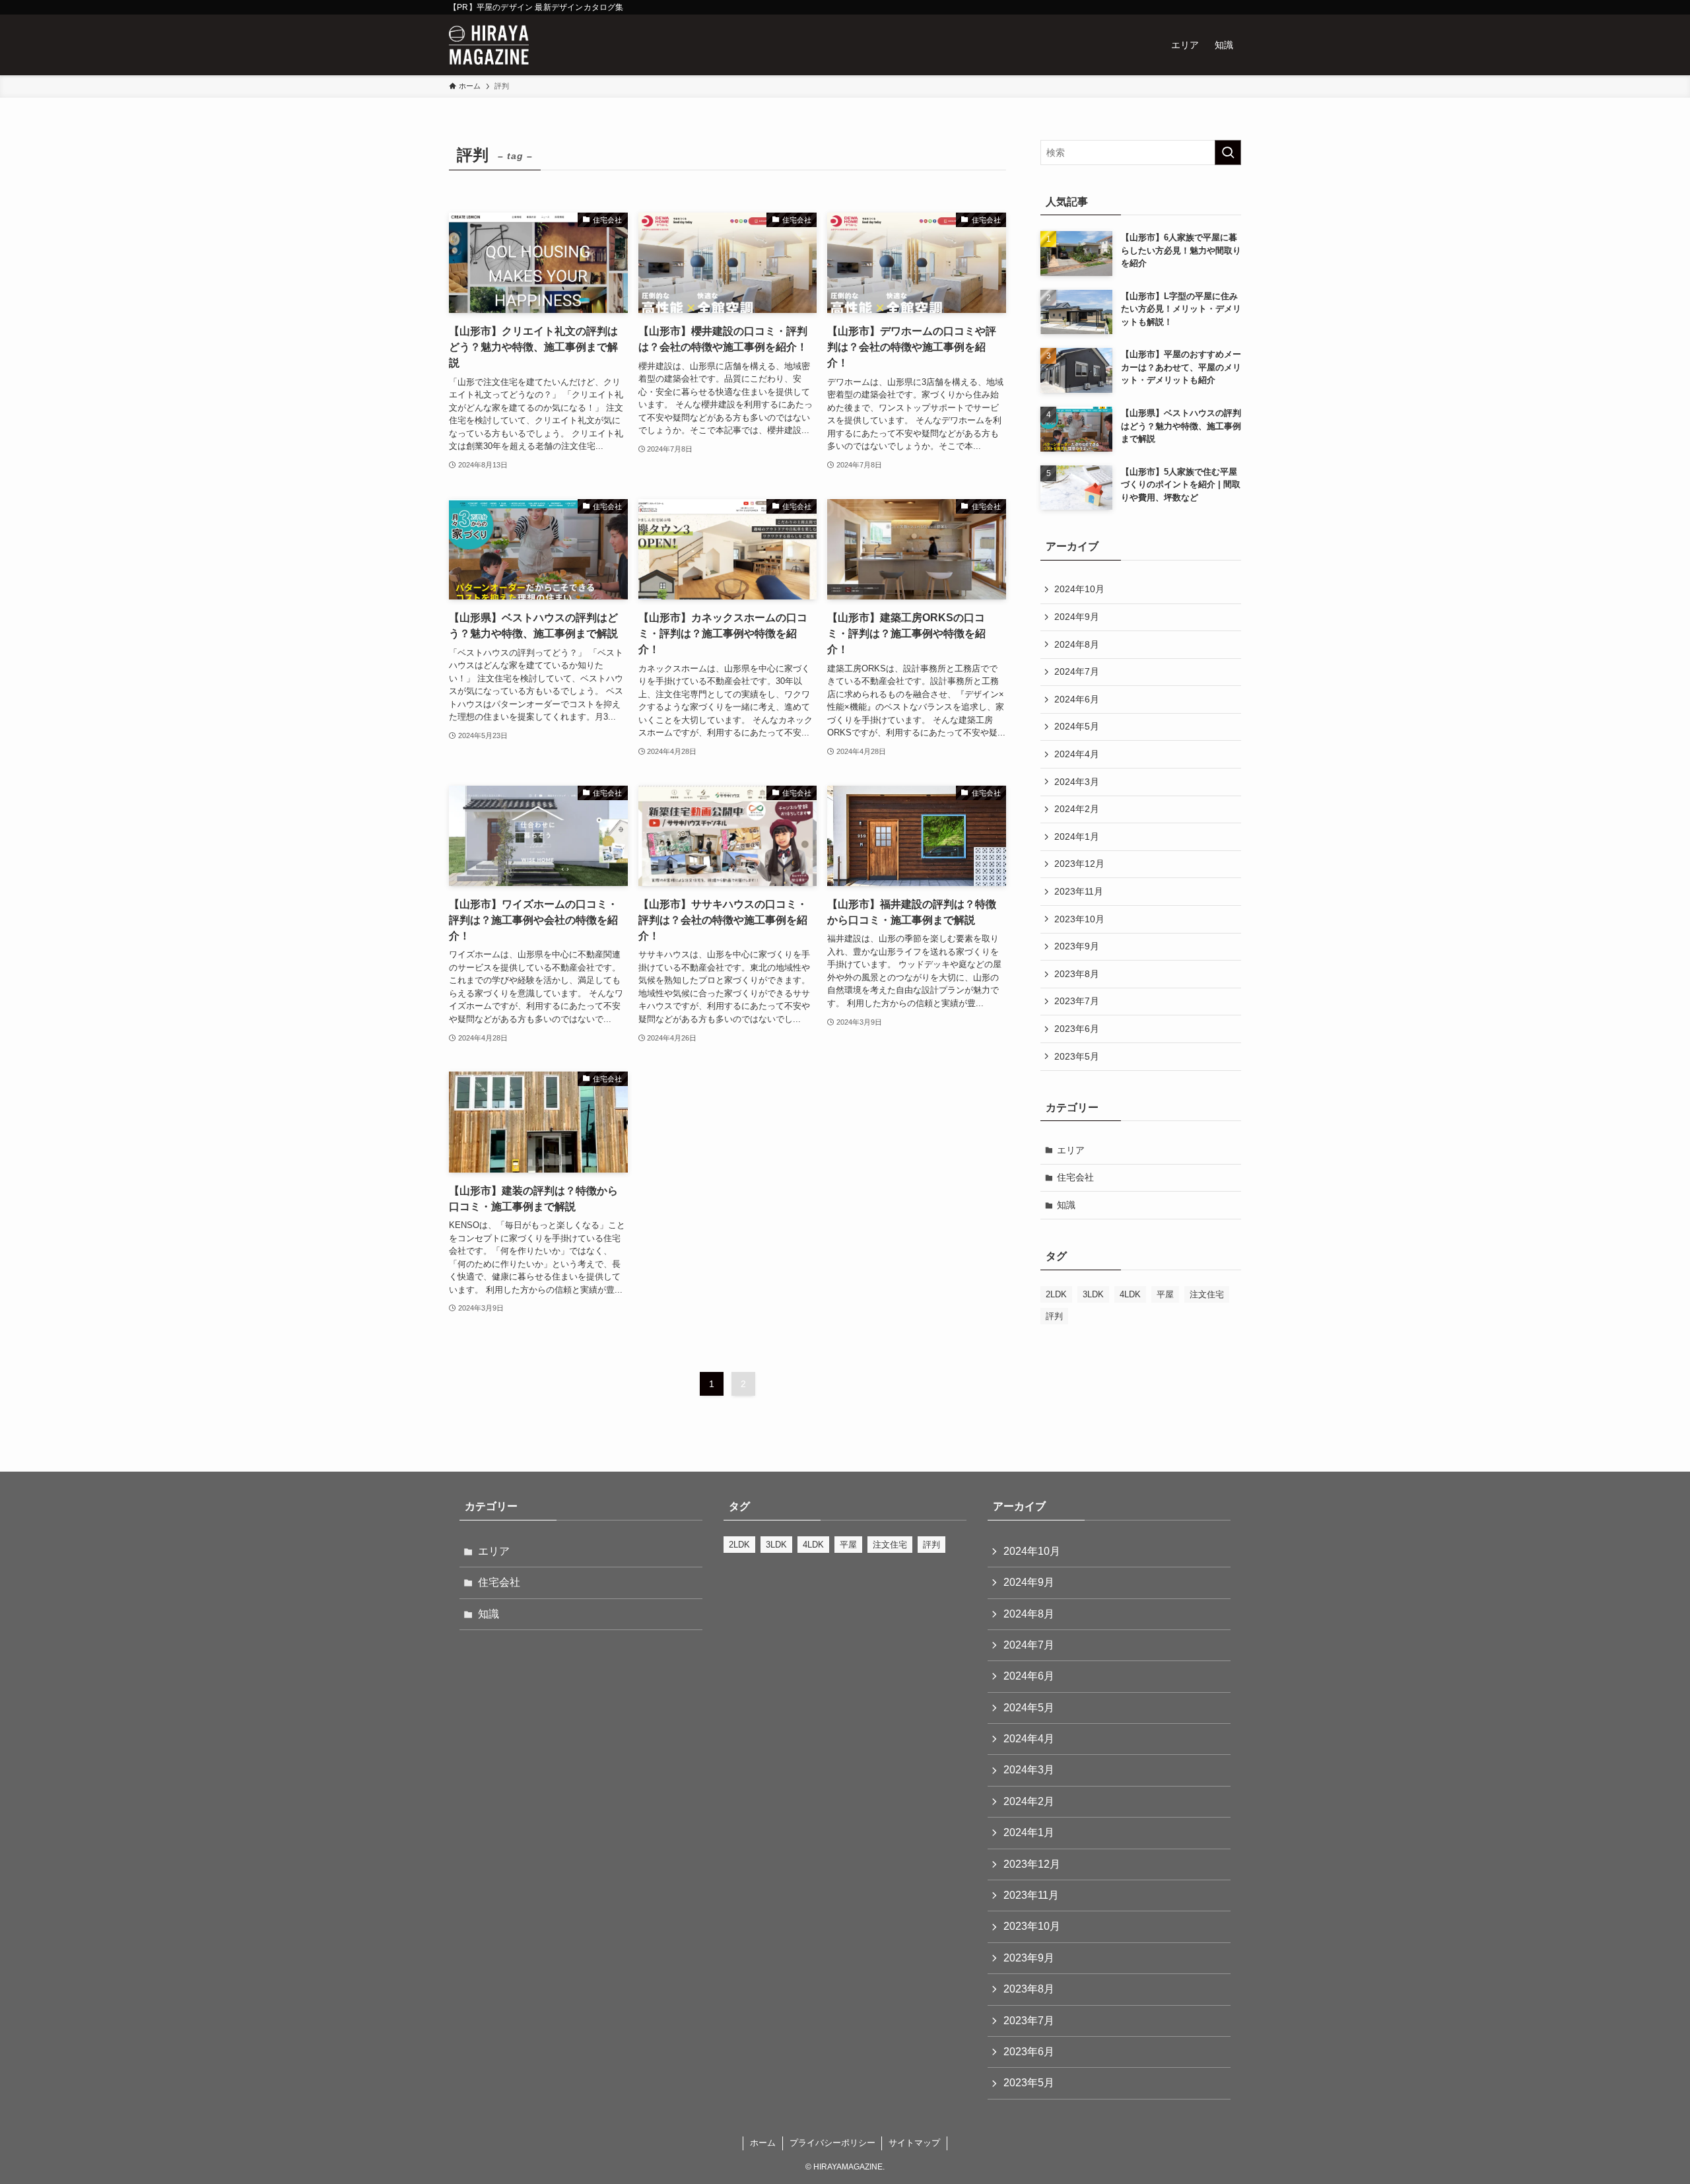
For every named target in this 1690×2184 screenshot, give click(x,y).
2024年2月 (1077, 809)
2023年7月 (1077, 1001)
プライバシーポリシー (832, 2143)
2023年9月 (1077, 946)
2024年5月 (1077, 726)
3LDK (1093, 1294)
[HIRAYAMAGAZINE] (489, 45)
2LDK (1056, 1294)
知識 (1066, 1205)
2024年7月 (1077, 671)
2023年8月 (1077, 974)
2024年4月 (1077, 754)
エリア (1071, 1150)
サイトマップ (914, 2143)
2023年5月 (1077, 1056)
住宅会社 (1075, 1177)
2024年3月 (1077, 782)
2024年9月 (1077, 617)
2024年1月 (1077, 836)
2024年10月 (1079, 589)
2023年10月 (1079, 919)
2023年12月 (1079, 864)
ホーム (763, 2143)
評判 (1054, 1316)
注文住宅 (1207, 1294)
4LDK (1130, 1294)
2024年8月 (1077, 644)
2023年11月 (1079, 891)
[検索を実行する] (1228, 153)
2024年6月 (1077, 699)
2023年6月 (1077, 1029)
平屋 (1165, 1294)
